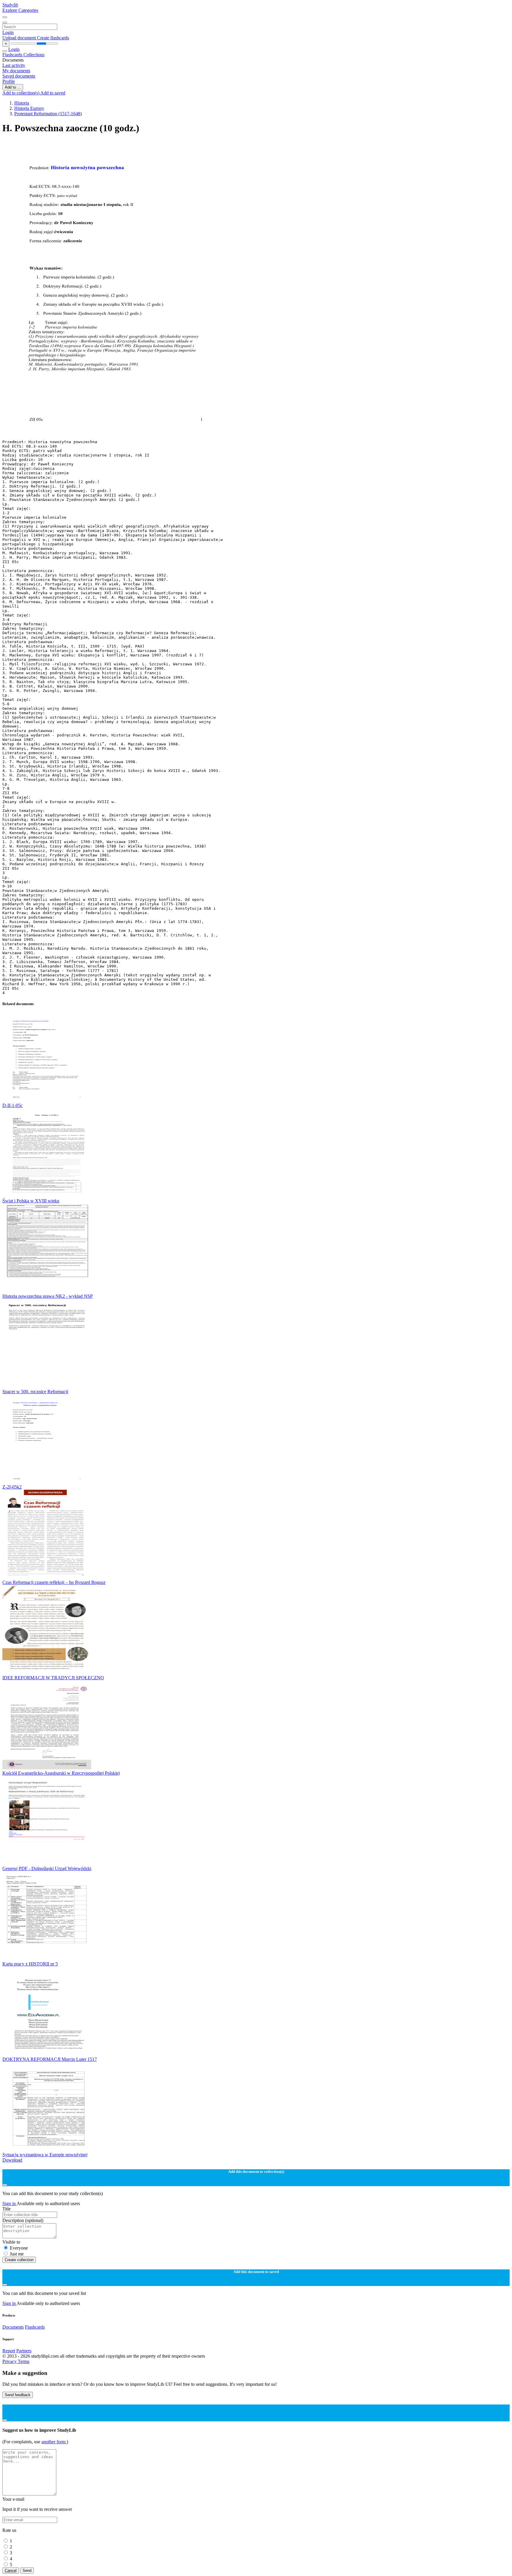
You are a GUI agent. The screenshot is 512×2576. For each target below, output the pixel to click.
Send (27, 2571)
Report (9, 2351)
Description (23, 2220)
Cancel (11, 2571)
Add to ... (13, 87)
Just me (17, 2254)
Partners (24, 2351)
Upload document (20, 38)
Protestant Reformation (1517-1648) (48, 114)
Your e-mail (13, 2499)
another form (54, 2442)
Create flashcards (53, 38)
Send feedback (18, 2395)
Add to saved (53, 93)
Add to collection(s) (21, 93)
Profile (9, 81)
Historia (22, 103)
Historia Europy (29, 108)
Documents (13, 2327)
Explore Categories (20, 10)
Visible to (11, 2242)
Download (12, 2160)
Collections (34, 55)
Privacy (10, 2361)
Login (8, 32)
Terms (24, 2361)
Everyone (19, 2248)
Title (7, 2209)
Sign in (9, 2203)
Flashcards (13, 55)
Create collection (19, 2260)
